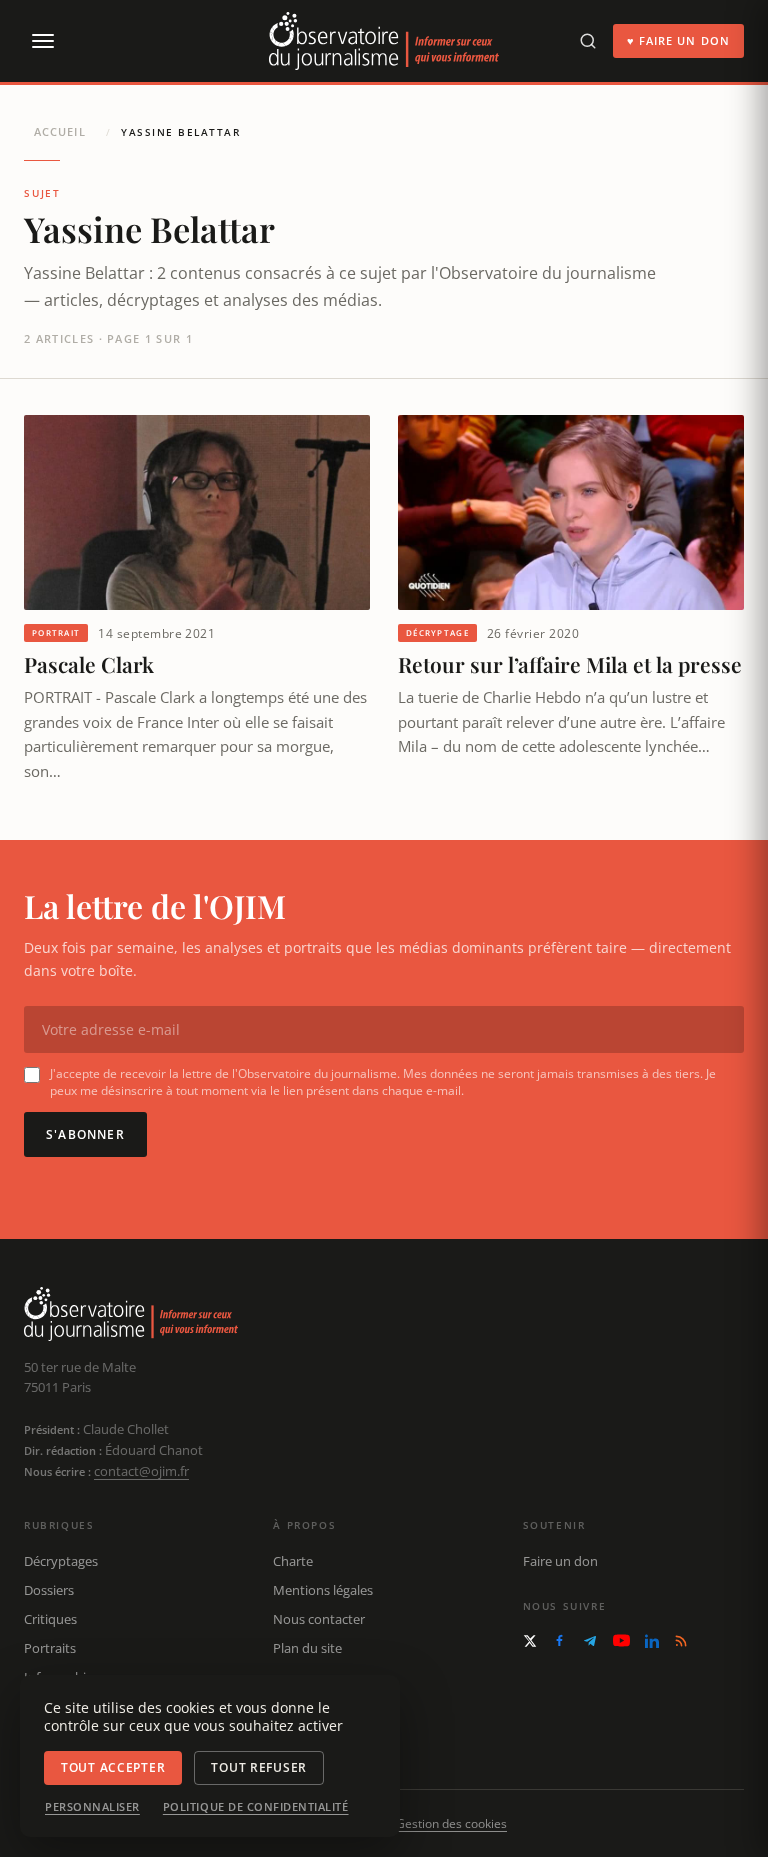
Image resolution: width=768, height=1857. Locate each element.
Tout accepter (113, 1767)
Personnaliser (92, 1807)
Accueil (60, 131)
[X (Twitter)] (530, 1641)
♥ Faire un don (678, 40)
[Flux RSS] (681, 1641)
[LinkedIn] (652, 1641)
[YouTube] (621, 1640)
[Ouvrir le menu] (42, 41)
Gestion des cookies (451, 1823)
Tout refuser (259, 1767)
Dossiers (49, 1590)
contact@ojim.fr (141, 1471)
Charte (293, 1561)
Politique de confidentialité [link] (256, 1807)
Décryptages (61, 1561)
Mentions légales (323, 1590)
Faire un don (560, 1561)
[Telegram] (590, 1641)
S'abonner (85, 1134)
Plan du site (307, 1648)
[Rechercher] (588, 41)
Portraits (50, 1648)
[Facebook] (559, 1640)
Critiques (50, 1619)
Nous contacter (319, 1619)
